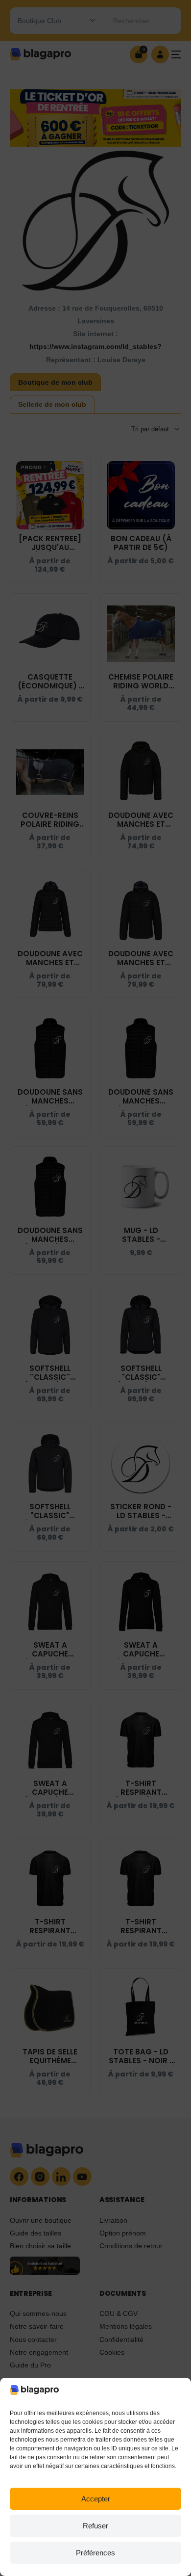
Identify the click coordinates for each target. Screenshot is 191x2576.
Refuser (95, 2526)
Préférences (95, 2553)
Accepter (96, 2499)
